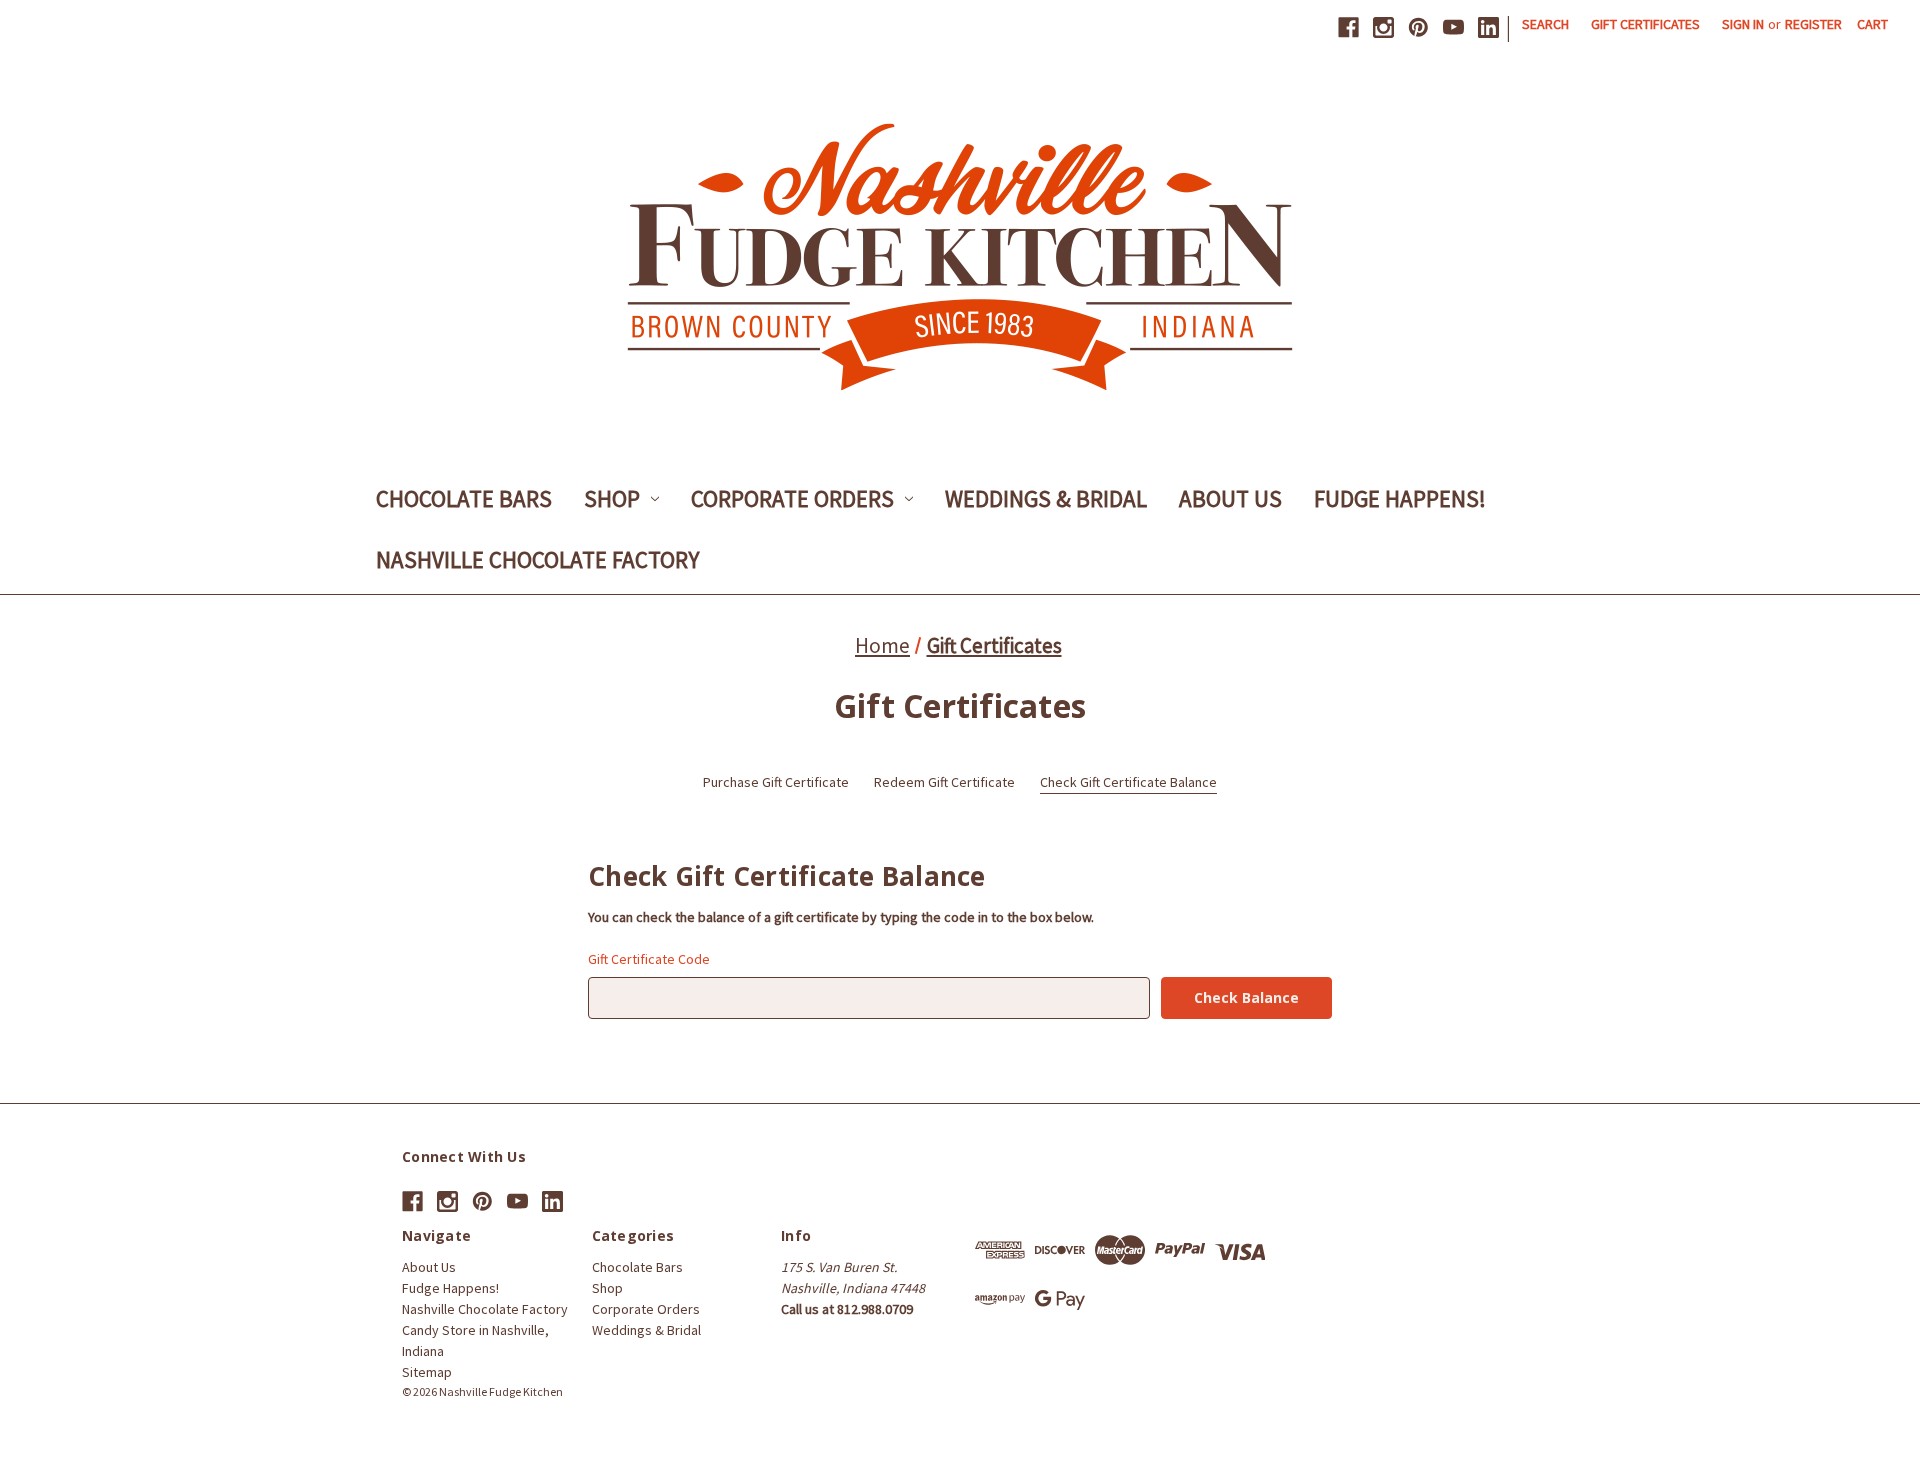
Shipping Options (1111, 1411)
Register (1813, 24)
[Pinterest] (1418, 27)
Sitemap (427, 1372)
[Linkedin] (1488, 27)
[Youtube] (1453, 27)
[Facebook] (1348, 27)
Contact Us (792, 1411)
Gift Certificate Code (649, 959)
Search (1545, 24)
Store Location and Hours (900, 1411)
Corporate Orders (792, 498)
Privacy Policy (1017, 1411)
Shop (612, 498)
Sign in (1743, 24)
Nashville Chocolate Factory (537, 559)
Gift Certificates (1645, 24)
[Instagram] (1383, 27)
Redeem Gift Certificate (944, 782)
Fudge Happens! (1400, 498)
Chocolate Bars (464, 498)
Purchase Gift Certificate (776, 782)
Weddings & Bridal (1046, 498)
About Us (1230, 498)
